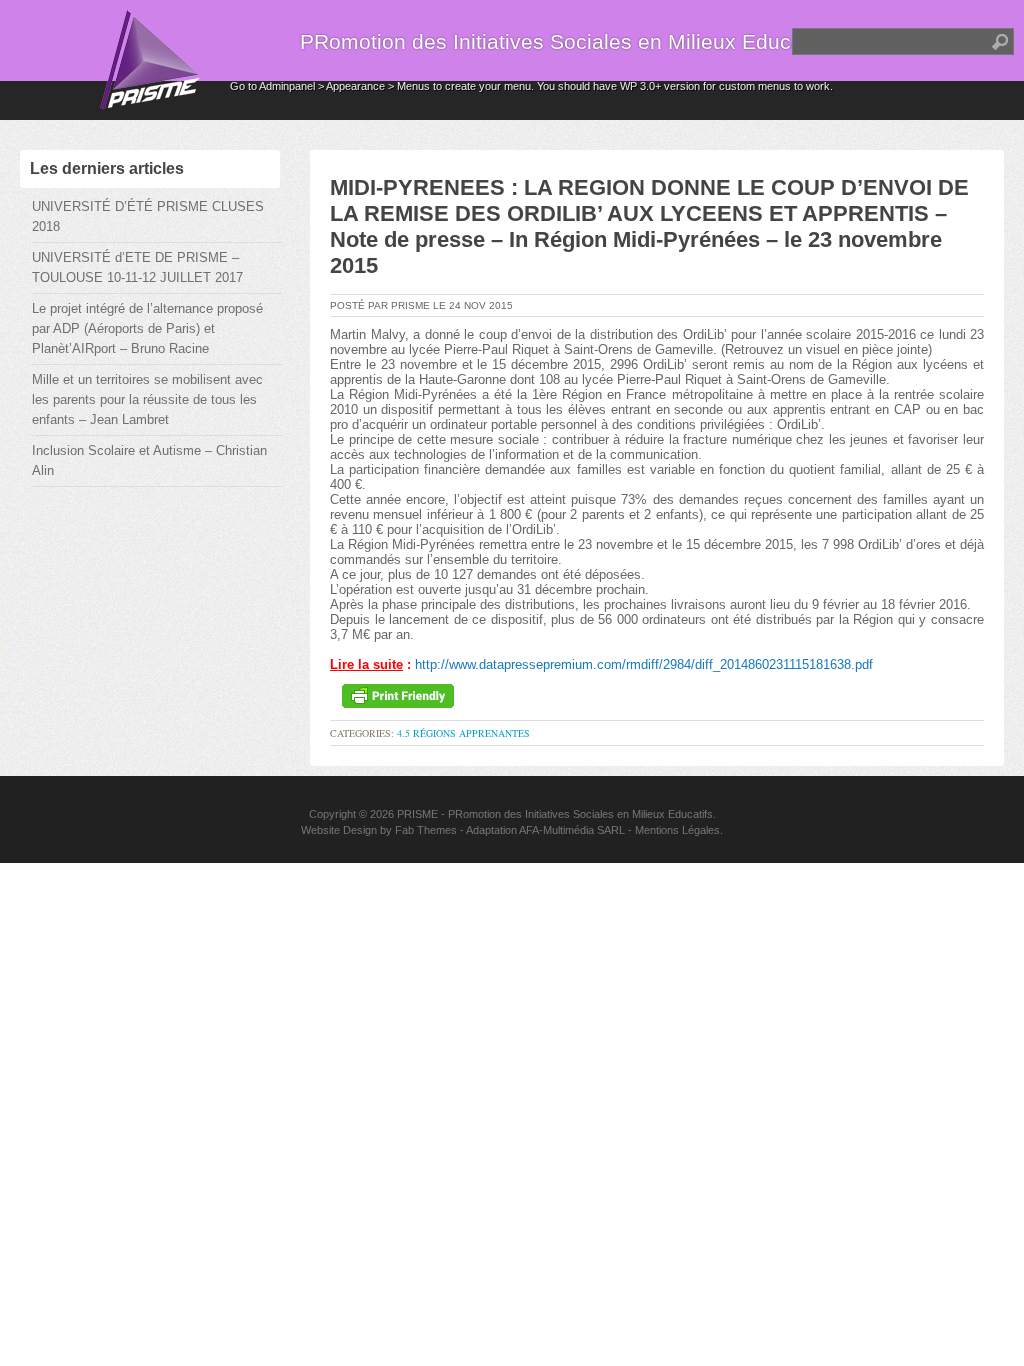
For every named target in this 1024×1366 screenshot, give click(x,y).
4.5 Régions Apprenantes (463, 733)
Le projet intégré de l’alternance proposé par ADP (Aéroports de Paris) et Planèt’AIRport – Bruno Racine (147, 328)
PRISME (417, 814)
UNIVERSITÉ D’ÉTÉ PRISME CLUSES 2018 (148, 216)
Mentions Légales (677, 830)
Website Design (339, 830)
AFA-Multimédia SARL (572, 830)
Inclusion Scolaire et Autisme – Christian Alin (149, 460)
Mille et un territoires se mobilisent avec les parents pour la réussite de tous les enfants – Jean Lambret (147, 399)
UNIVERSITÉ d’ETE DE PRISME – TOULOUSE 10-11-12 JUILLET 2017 (137, 267)
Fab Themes (426, 830)
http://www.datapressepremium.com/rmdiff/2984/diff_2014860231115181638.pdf (644, 664)
